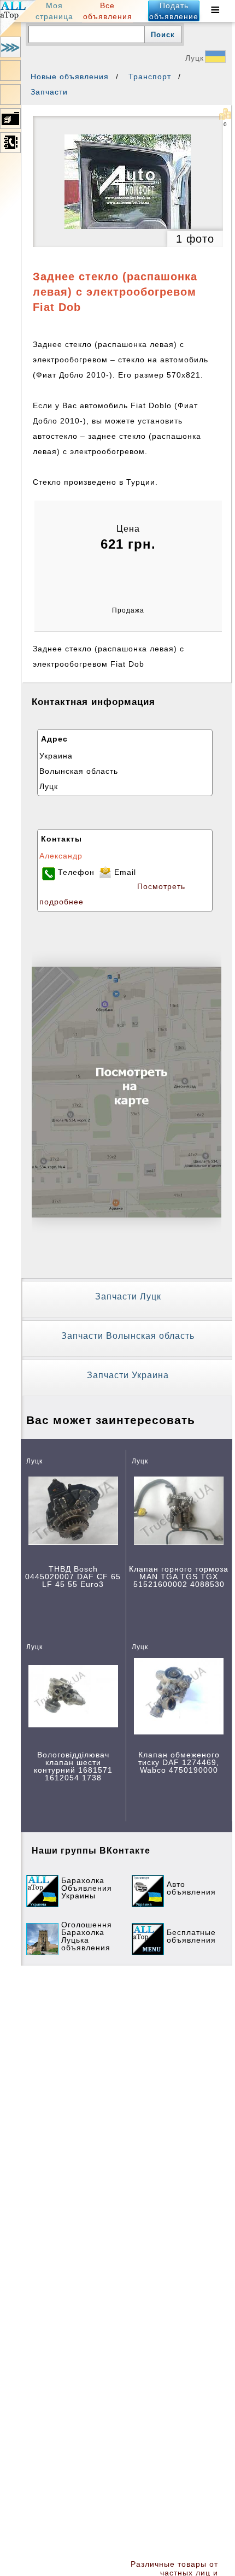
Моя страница (54, 11)
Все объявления (108, 11)
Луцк (195, 58)
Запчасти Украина (128, 1375)
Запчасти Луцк (128, 1296)
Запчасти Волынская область (128, 1336)
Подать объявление (174, 11)
